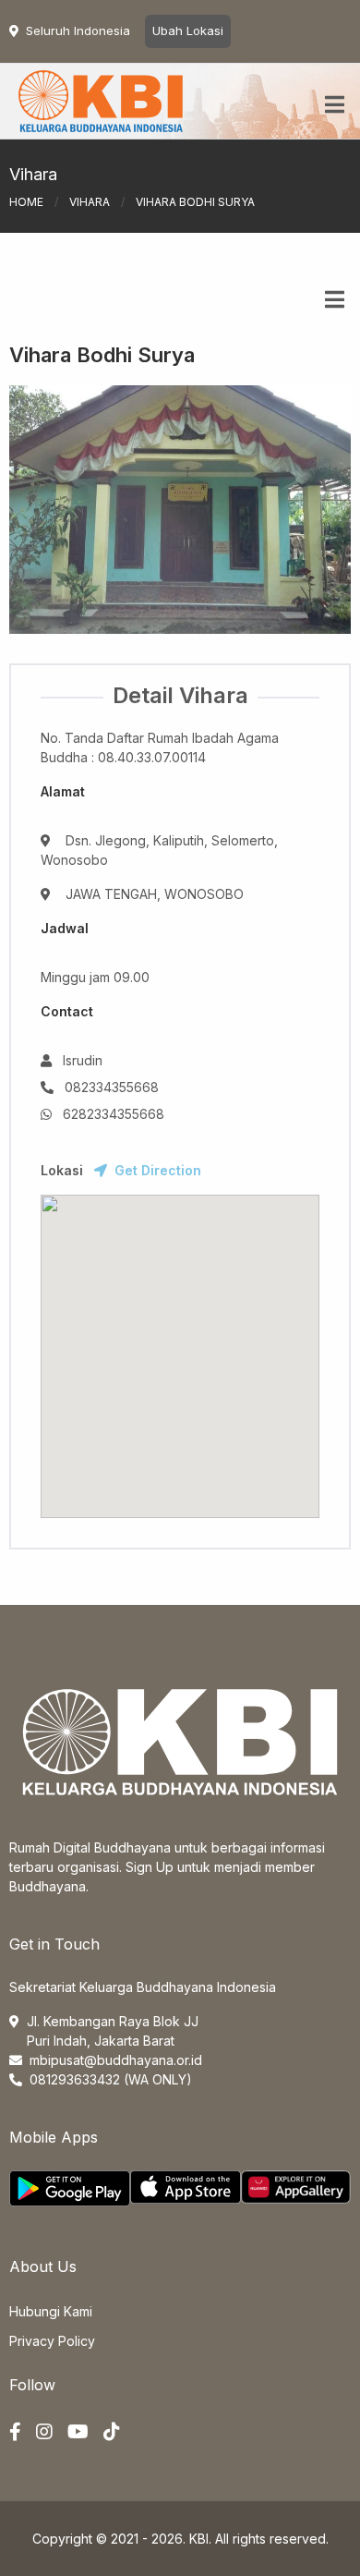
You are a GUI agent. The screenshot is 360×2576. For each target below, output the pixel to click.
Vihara (90, 202)
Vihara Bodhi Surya (102, 355)
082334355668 (112, 1087)
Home (26, 202)
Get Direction (158, 1170)
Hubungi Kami (51, 2311)
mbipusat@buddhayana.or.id (116, 2060)
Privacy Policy (52, 2341)
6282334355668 (114, 1114)
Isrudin (83, 1060)
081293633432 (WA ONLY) (111, 2079)
